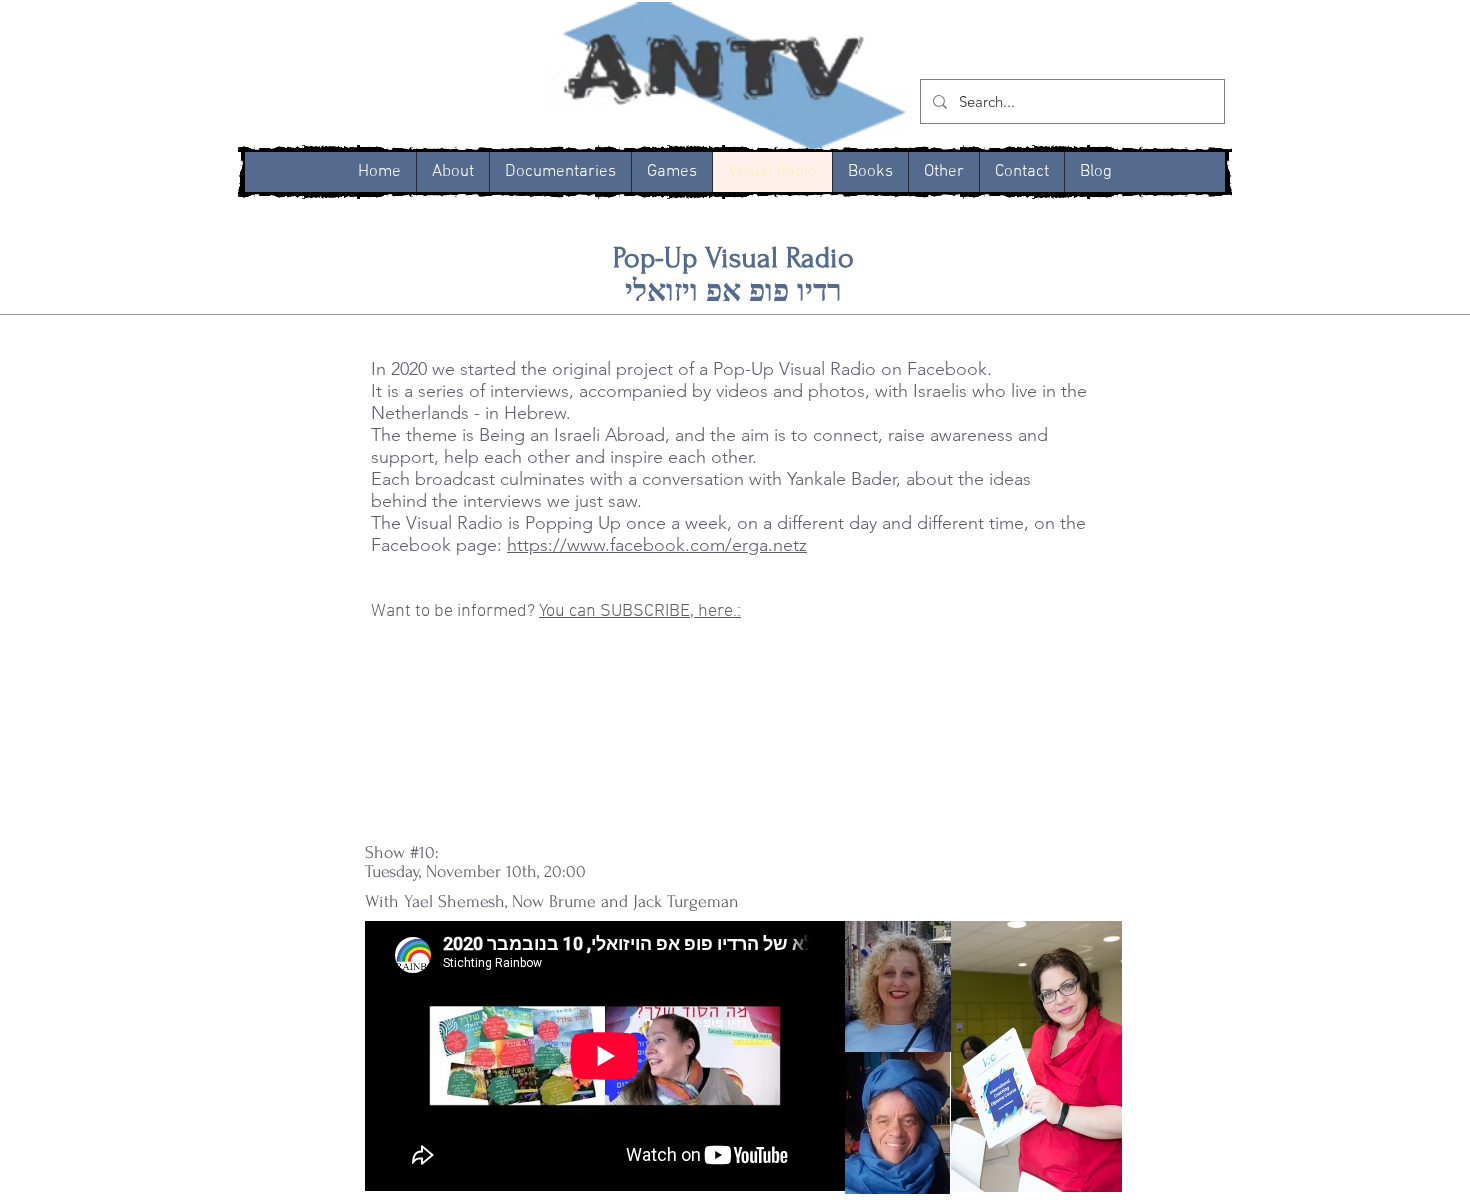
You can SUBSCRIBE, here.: (640, 611)
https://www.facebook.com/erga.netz (657, 545)
